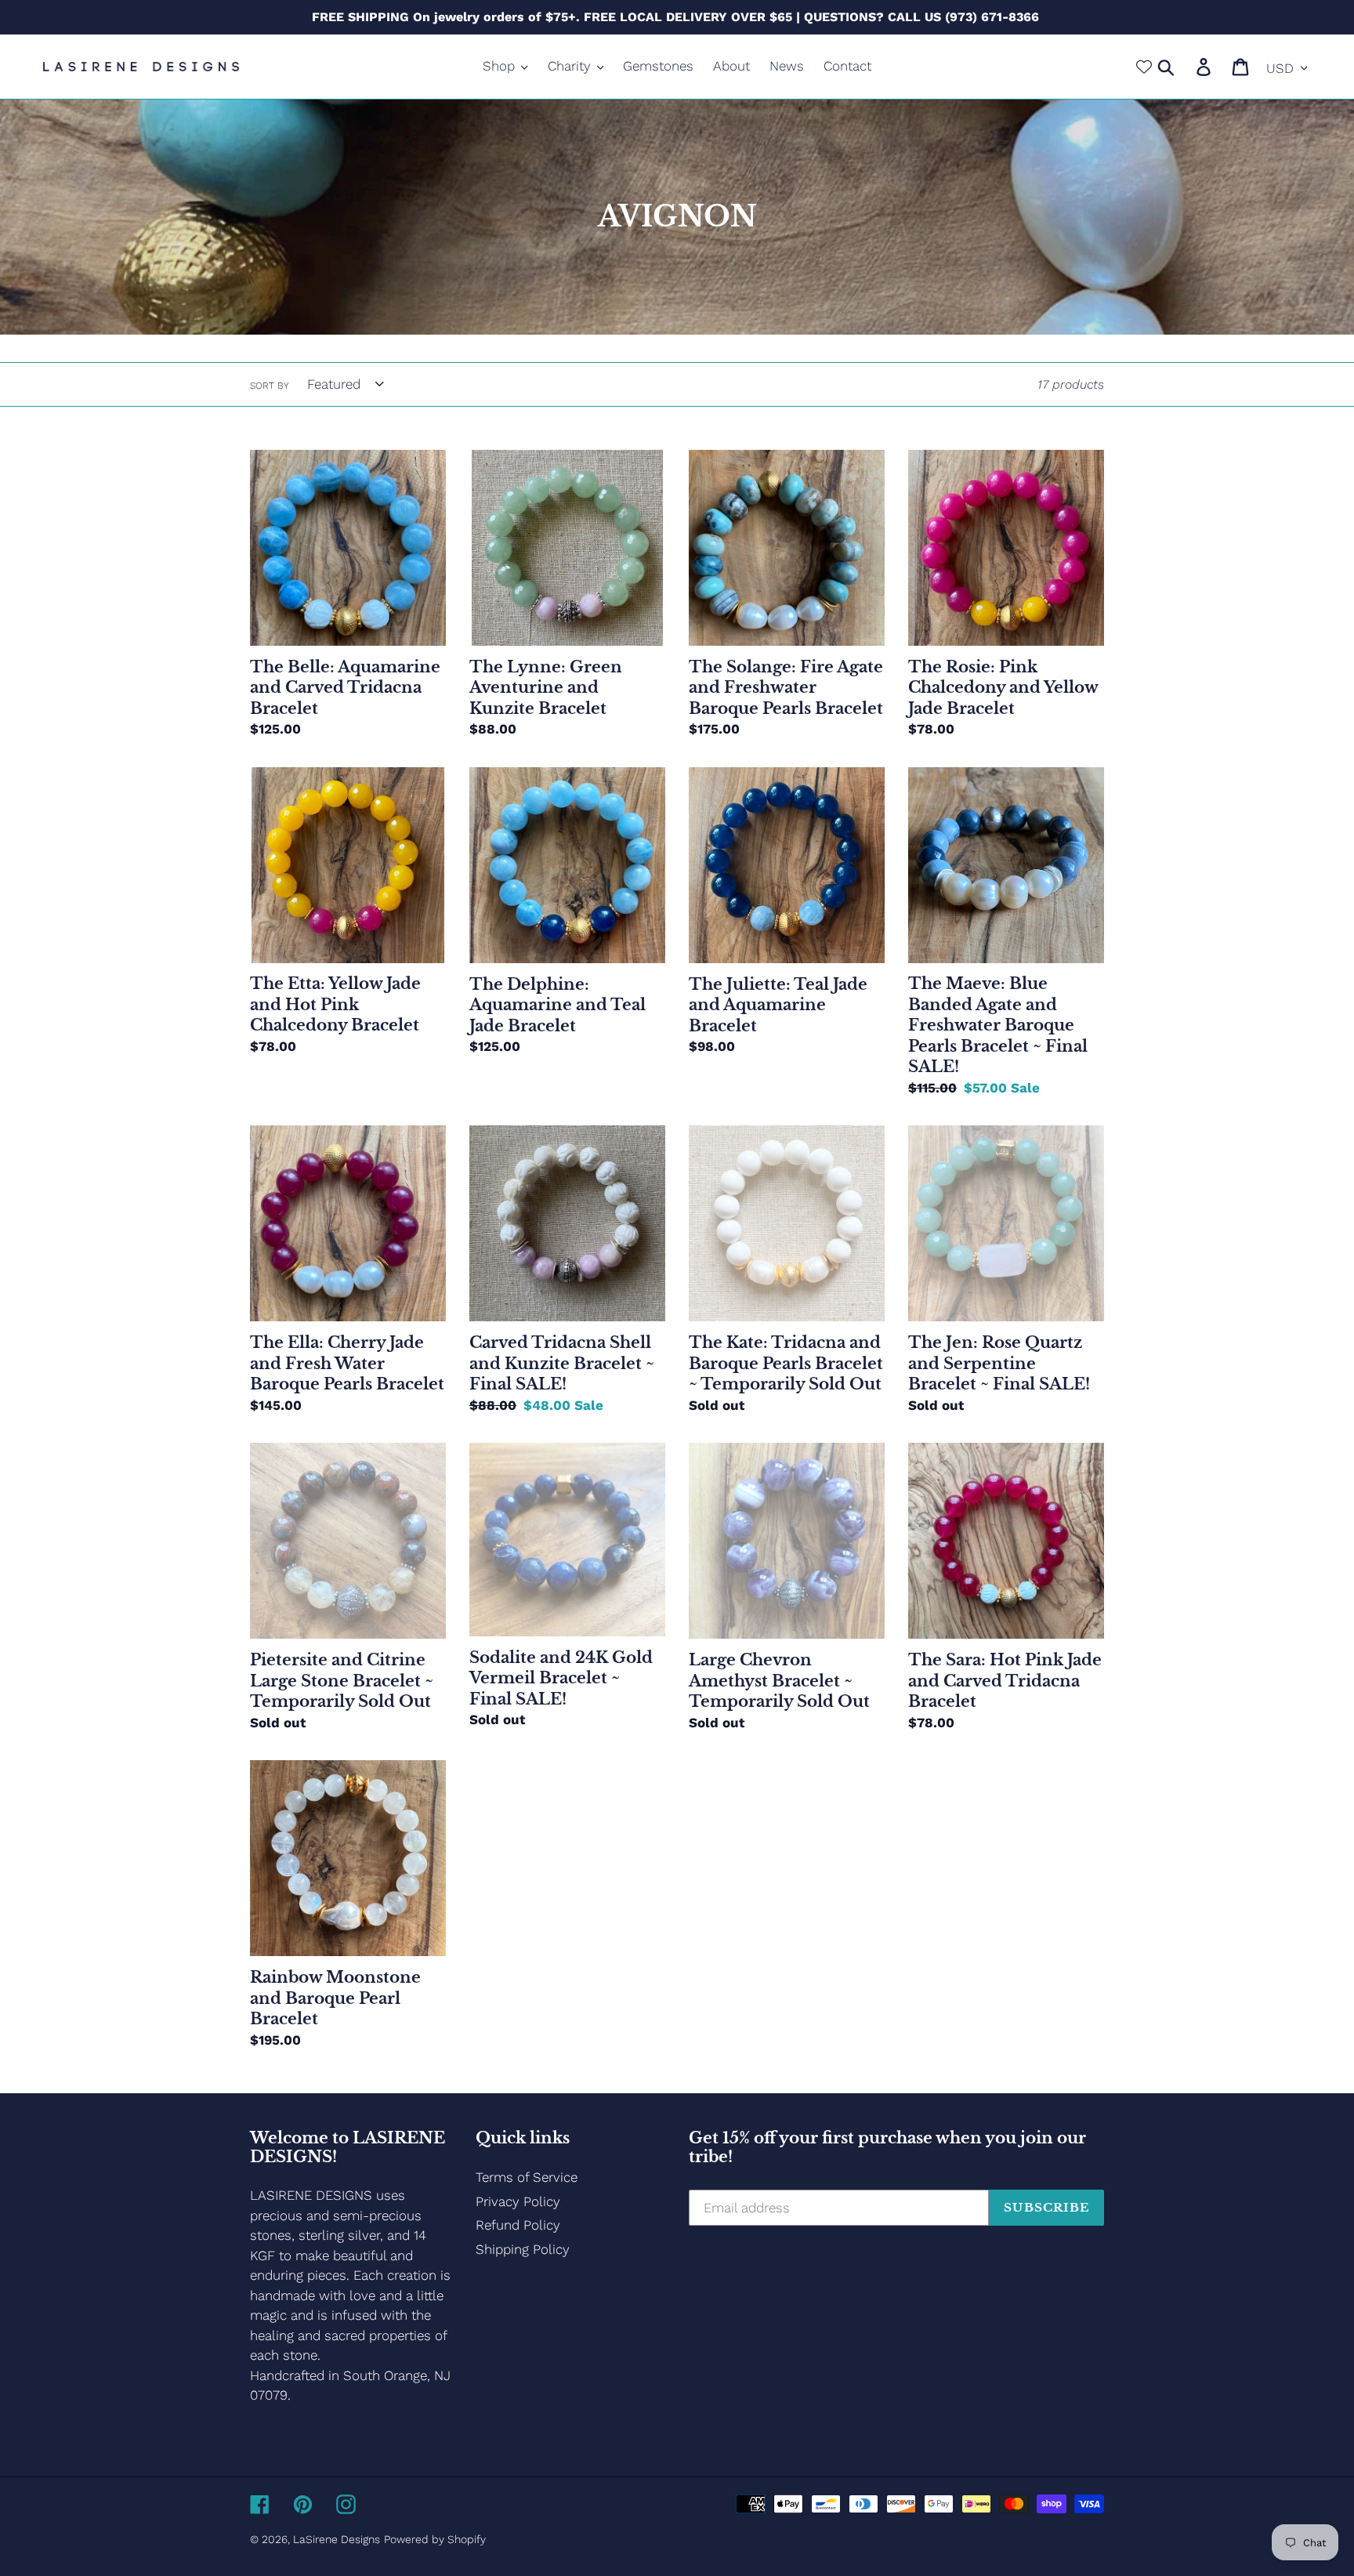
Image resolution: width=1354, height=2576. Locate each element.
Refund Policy (518, 2225)
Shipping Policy (523, 2249)
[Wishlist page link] (1144, 67)
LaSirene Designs (337, 2539)
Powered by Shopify (435, 2539)
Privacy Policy (518, 2201)
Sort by (270, 386)
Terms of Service (527, 2177)
